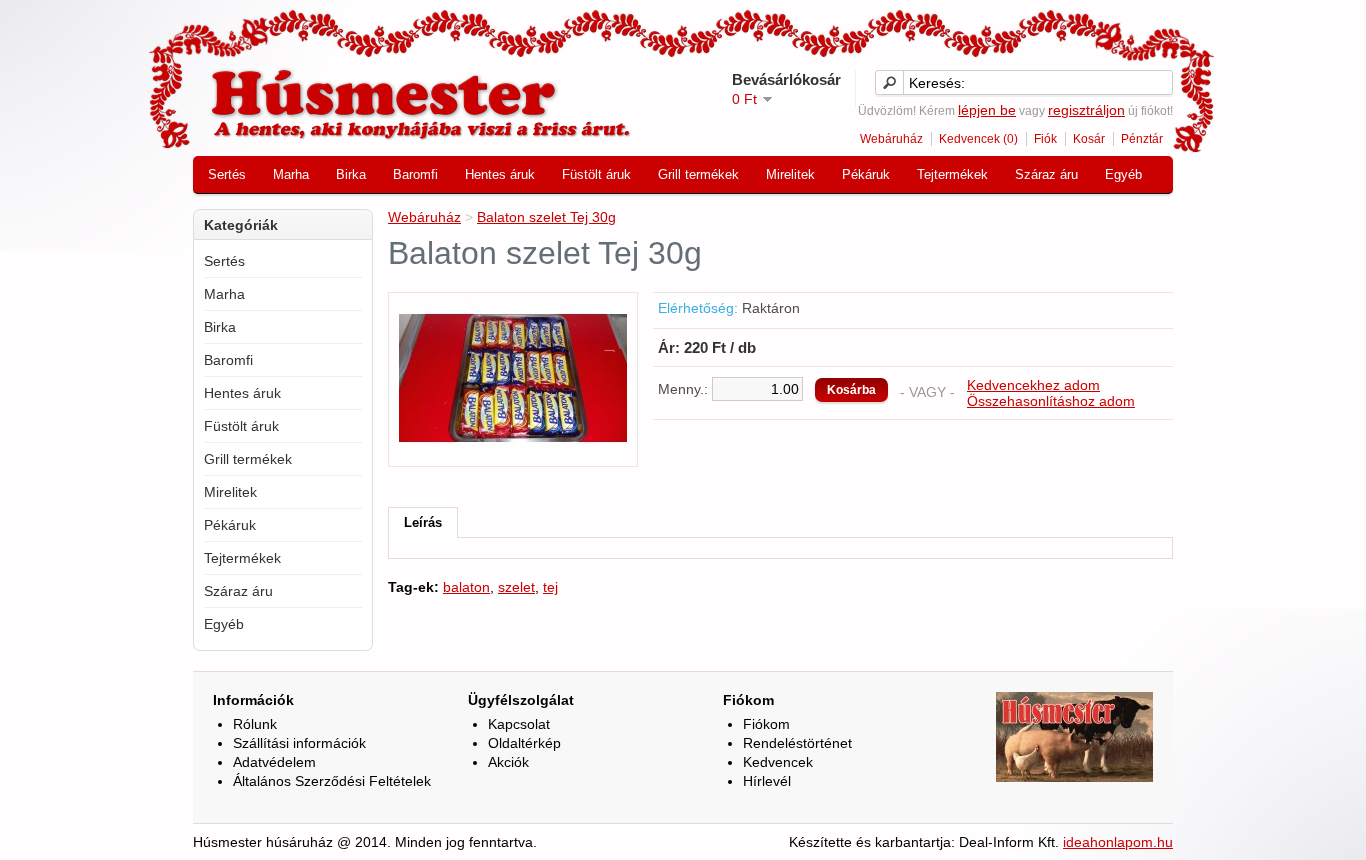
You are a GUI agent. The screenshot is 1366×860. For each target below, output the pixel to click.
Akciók (508, 762)
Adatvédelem (274, 762)
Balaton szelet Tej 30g (546, 217)
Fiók (1045, 139)
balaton (466, 587)
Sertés (227, 174)
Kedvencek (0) (978, 139)
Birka (351, 174)
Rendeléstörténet (797, 743)
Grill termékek (698, 174)
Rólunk (255, 724)
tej (550, 587)
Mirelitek (790, 174)
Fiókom (766, 724)
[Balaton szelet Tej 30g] (513, 448)
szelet (516, 587)
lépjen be (987, 110)
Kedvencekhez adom (1033, 385)
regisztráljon (1086, 110)
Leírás (423, 522)
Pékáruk (866, 174)
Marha (291, 174)
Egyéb (1123, 174)
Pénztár (1142, 139)
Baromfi (415, 174)
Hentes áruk (500, 174)
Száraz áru (1046, 174)
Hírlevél (767, 781)
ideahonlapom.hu (1118, 842)
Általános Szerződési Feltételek (332, 781)
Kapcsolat (519, 724)
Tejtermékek (952, 174)
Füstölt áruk (596, 174)
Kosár (1089, 139)
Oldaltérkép (524, 743)
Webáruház (891, 139)
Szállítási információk (299, 743)
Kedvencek (778, 762)
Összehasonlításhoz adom (1051, 401)
